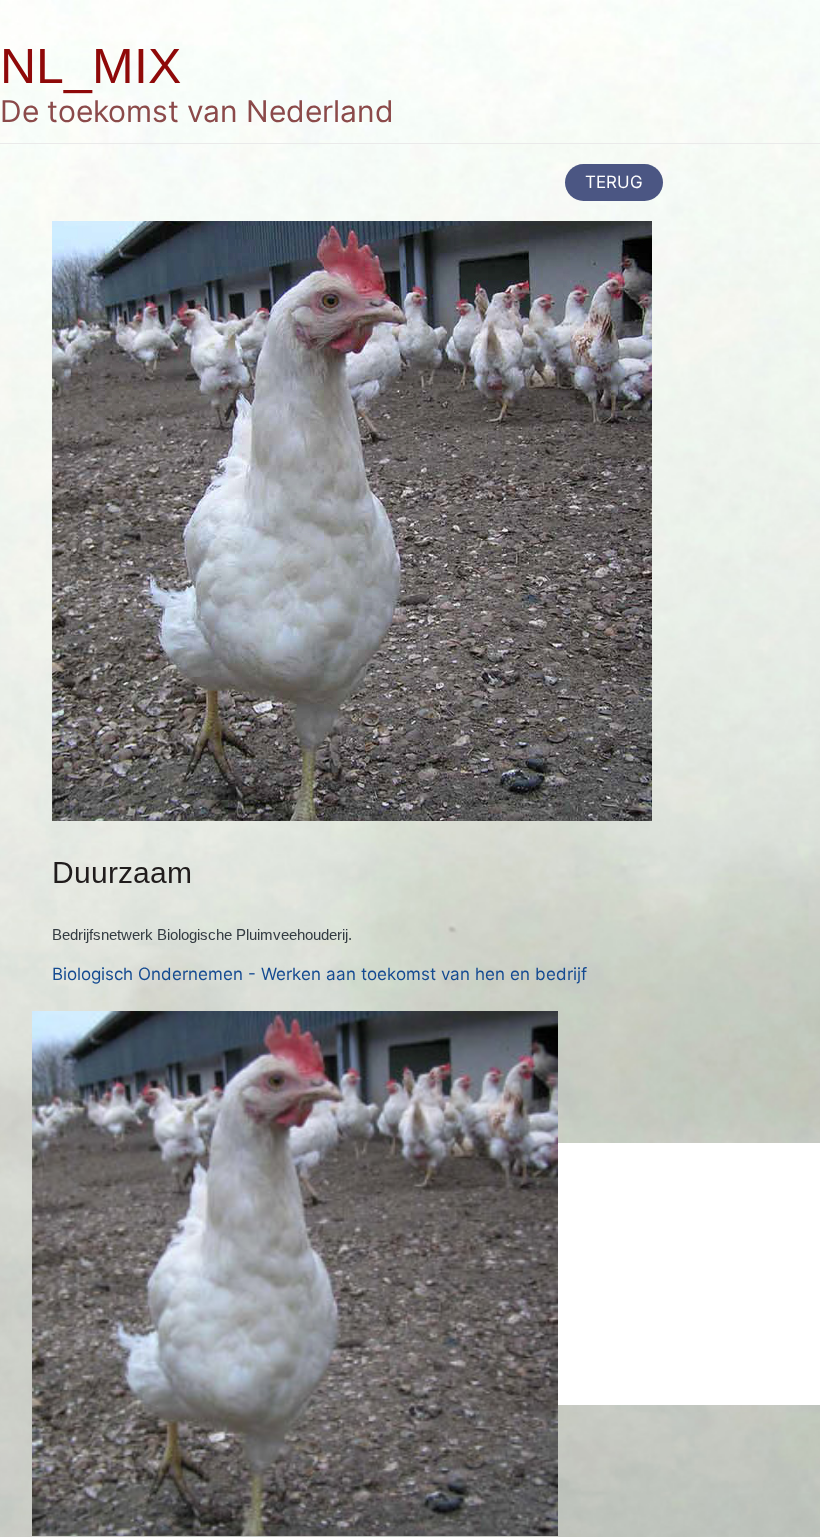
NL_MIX (90, 66)
